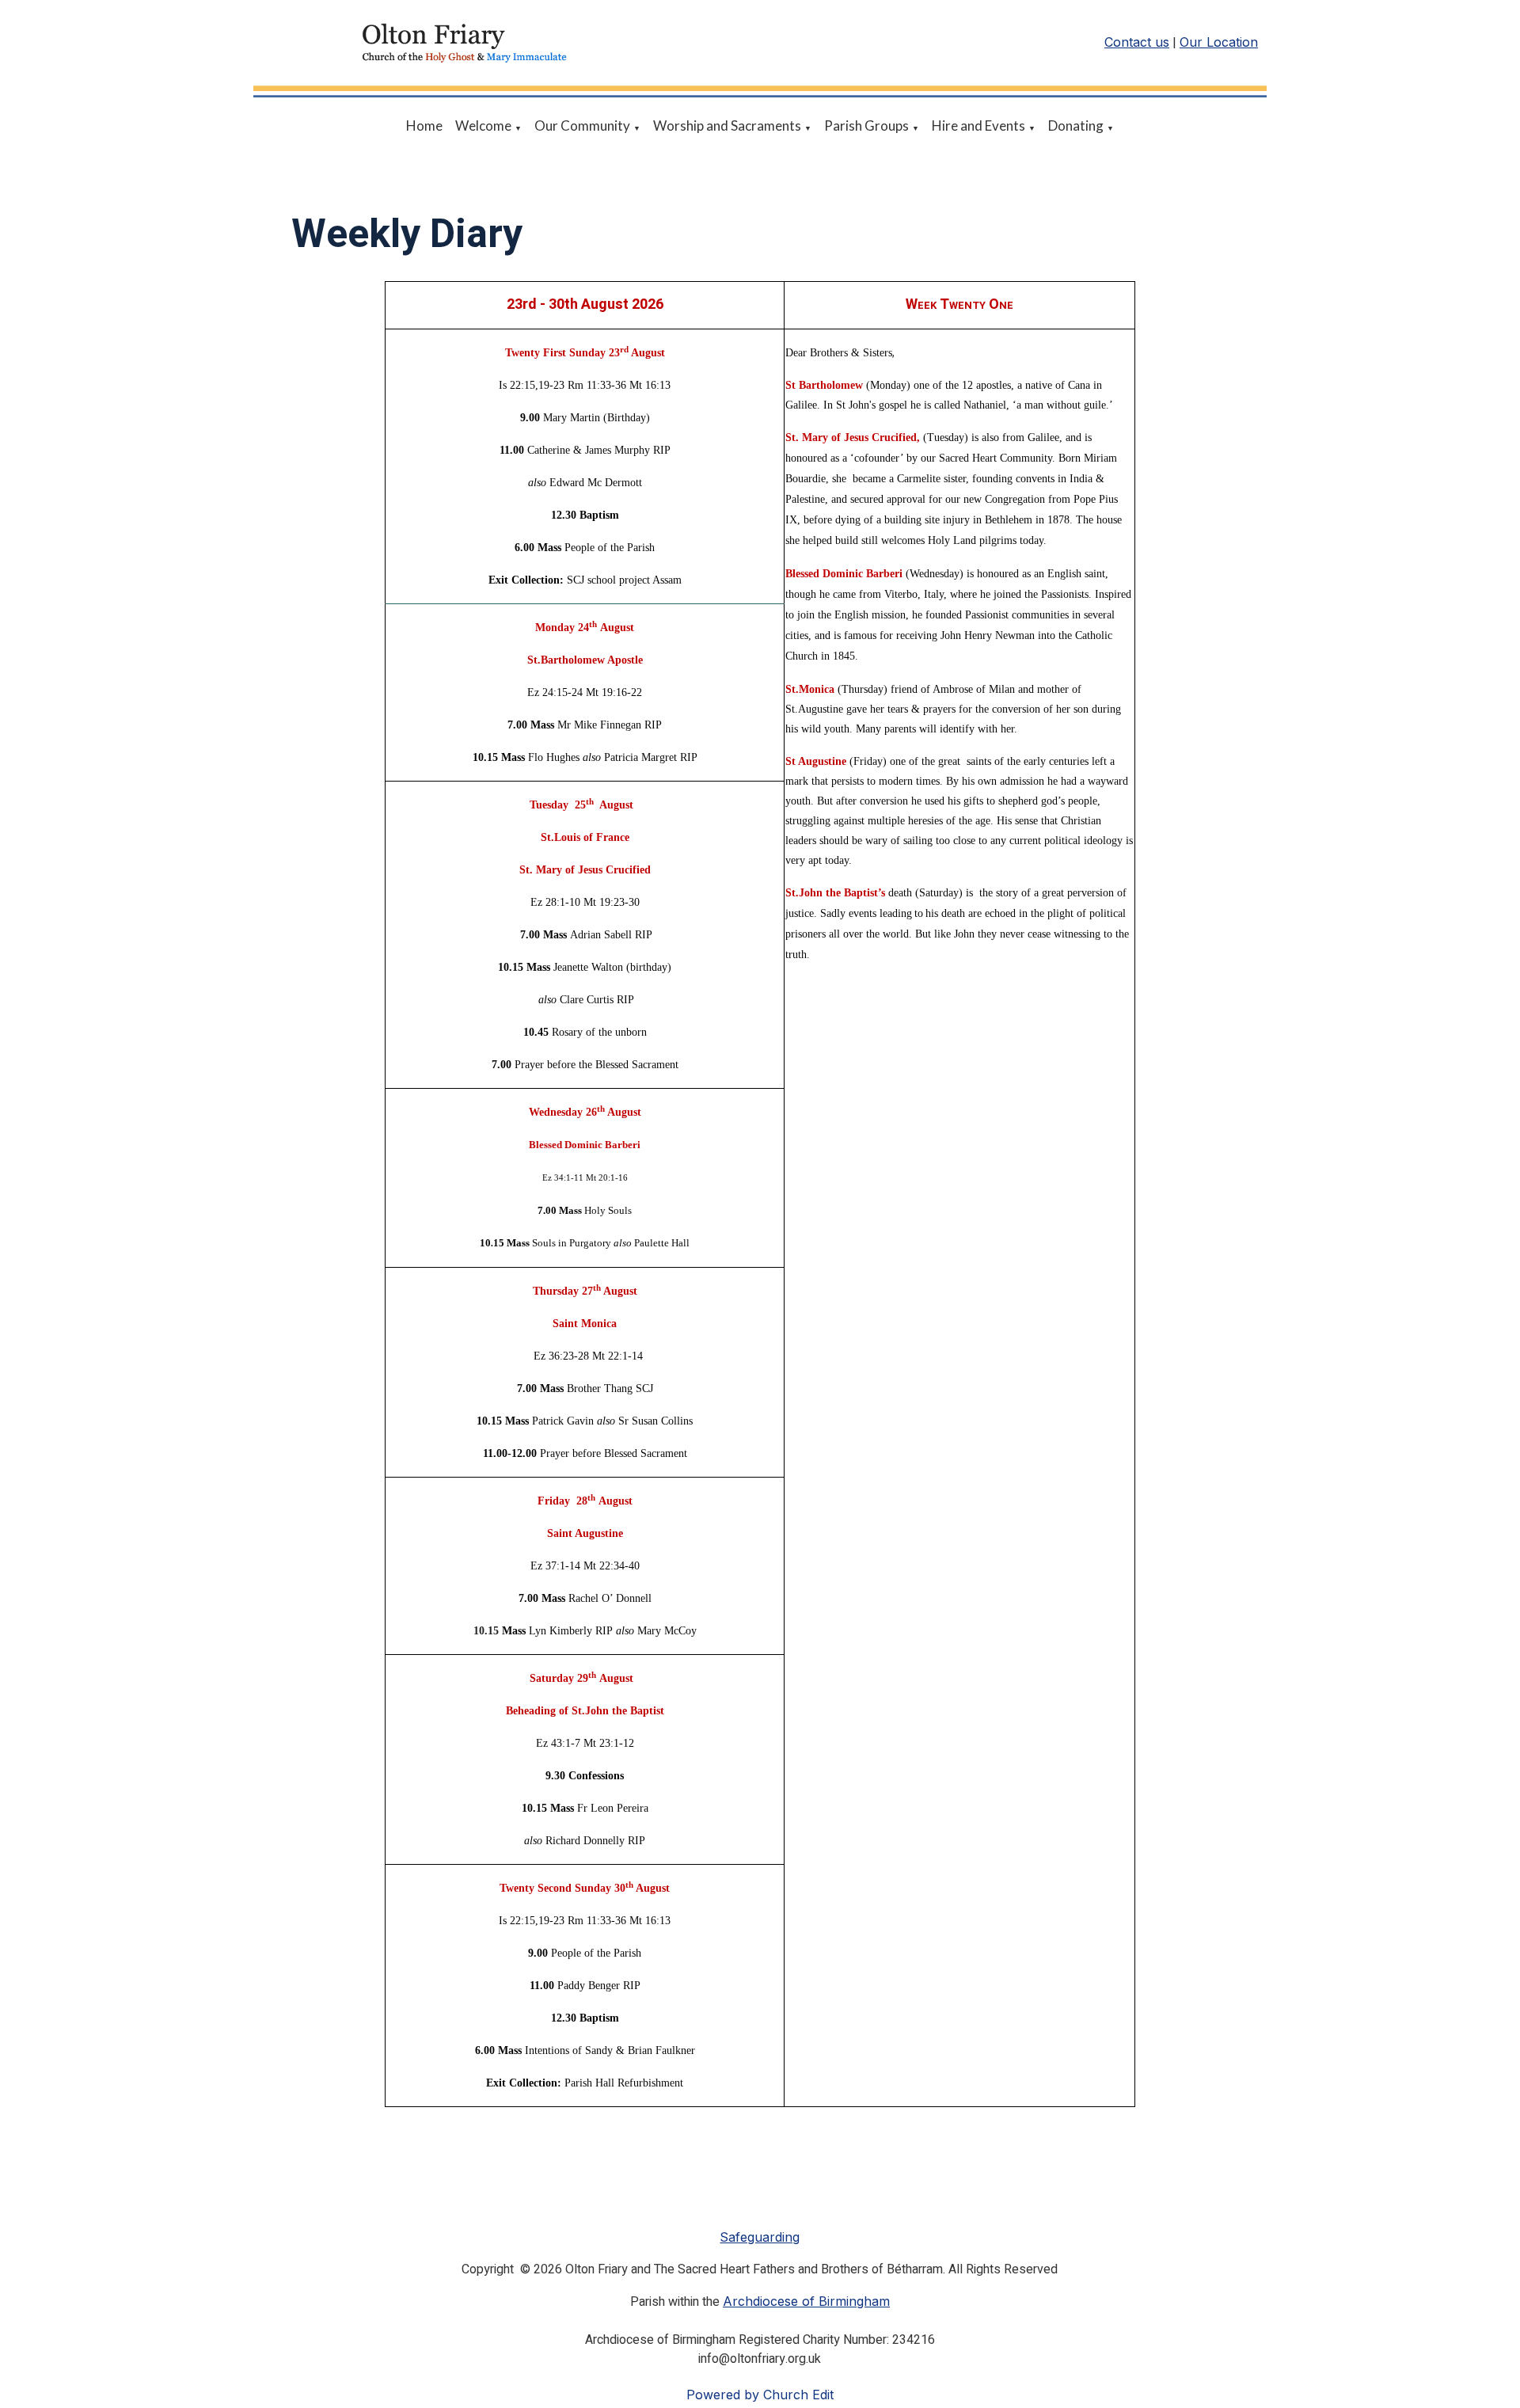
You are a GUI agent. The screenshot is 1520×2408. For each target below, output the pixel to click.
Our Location (1219, 42)
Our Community (582, 126)
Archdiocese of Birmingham (806, 2301)
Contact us (1137, 42)
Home (424, 126)
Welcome (483, 126)
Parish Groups (866, 126)
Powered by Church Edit (760, 2395)
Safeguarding (760, 2237)
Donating (1076, 126)
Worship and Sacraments (727, 126)
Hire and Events (978, 126)
